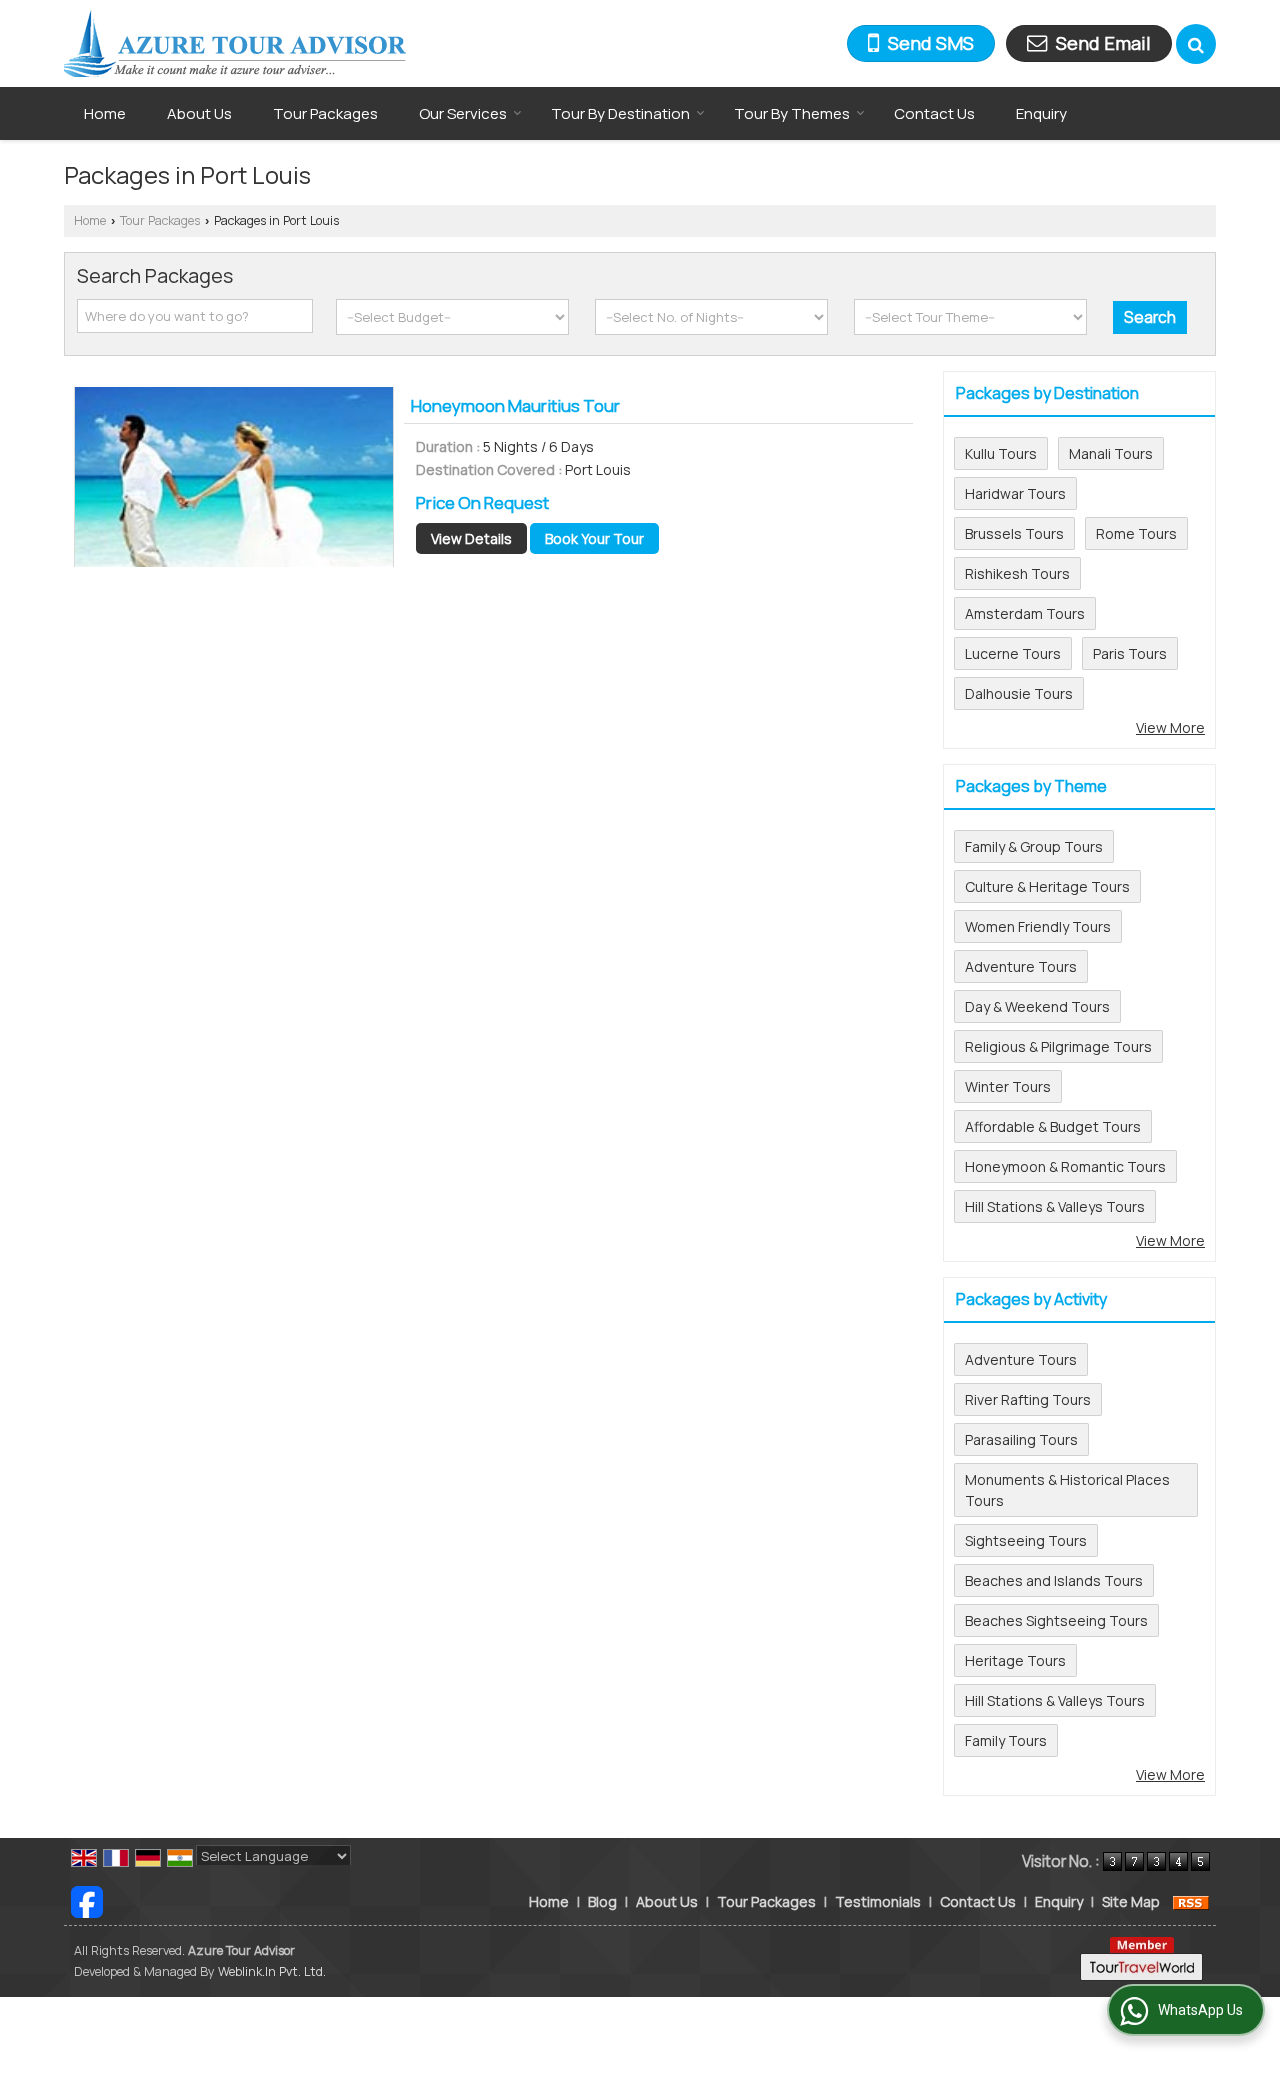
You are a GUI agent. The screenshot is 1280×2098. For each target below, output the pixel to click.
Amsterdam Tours (1025, 613)
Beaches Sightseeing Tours (1056, 1620)
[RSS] (1191, 1901)
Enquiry (1041, 113)
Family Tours (1006, 1740)
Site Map (1131, 1901)
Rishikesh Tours (1017, 573)
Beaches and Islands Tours (1054, 1580)
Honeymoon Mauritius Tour (515, 405)
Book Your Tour (594, 538)
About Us (199, 113)
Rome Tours (1136, 533)
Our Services (463, 113)
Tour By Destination (620, 113)
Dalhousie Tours (1019, 693)
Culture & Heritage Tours (1047, 886)
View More (1170, 727)
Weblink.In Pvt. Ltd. (272, 1971)
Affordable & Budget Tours (1053, 1126)
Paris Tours (1130, 653)
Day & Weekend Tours (1037, 1006)
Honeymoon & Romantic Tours (1065, 1166)
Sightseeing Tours (1026, 1540)
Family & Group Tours (1034, 846)
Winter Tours (1008, 1086)
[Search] (1196, 44)
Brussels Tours (1014, 533)
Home (105, 113)
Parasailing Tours (1021, 1439)
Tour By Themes (792, 113)
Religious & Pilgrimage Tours (1058, 1046)
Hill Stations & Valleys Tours (1055, 1206)
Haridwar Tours (1015, 493)
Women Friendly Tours (1038, 926)
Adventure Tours (1021, 966)
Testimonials (878, 1901)
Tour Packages (325, 113)
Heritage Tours (1015, 1660)
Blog (602, 1901)
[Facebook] (87, 1899)
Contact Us (934, 113)
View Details (471, 538)
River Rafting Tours (1028, 1399)
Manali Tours (1111, 453)
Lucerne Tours (1013, 653)
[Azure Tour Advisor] (235, 43)
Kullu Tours (1001, 453)
